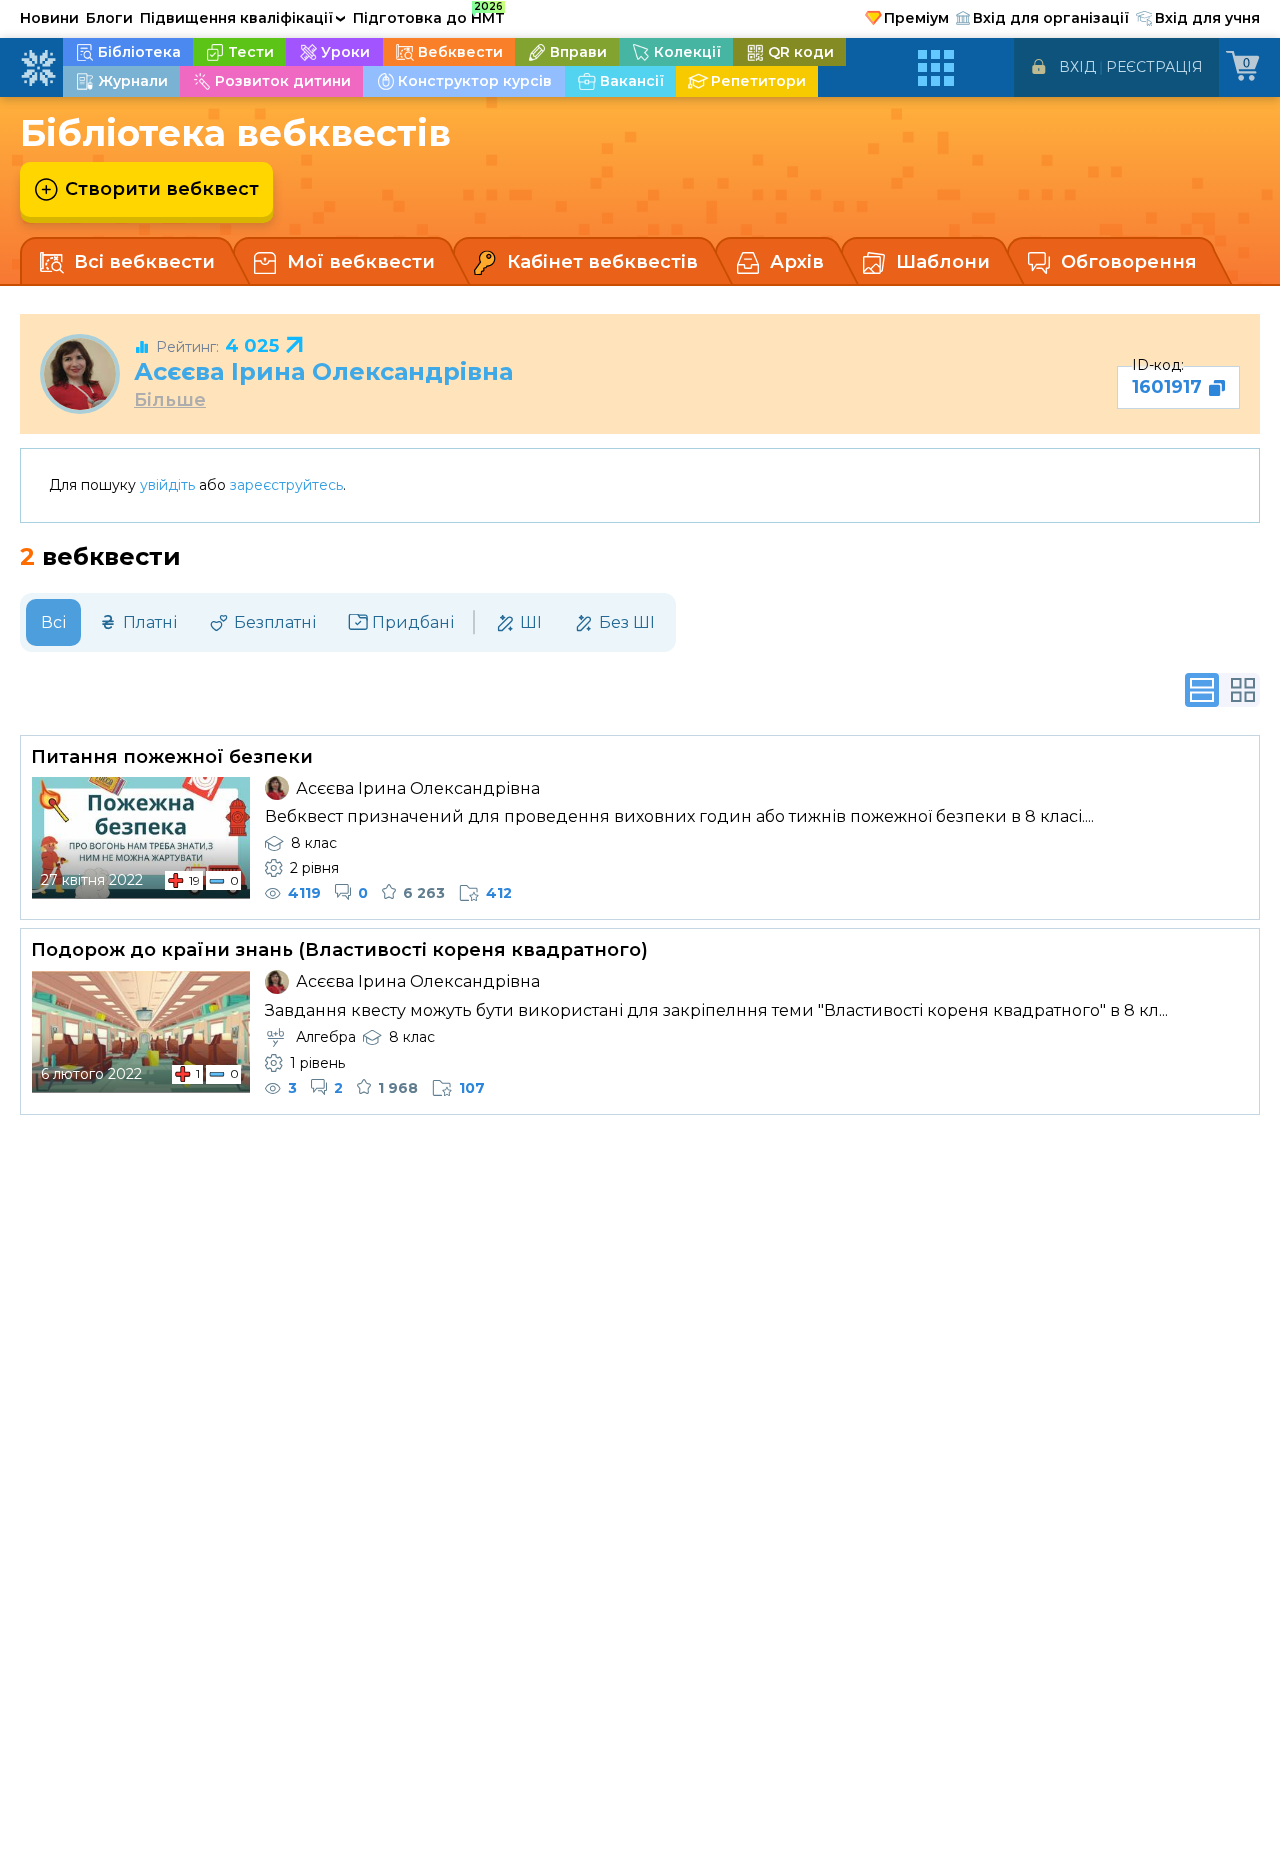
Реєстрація (1154, 67)
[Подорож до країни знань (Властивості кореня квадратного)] (141, 1032)
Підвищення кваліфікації (243, 18)
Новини (49, 18)
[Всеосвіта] (38, 68)
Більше (170, 400)
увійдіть (167, 485)
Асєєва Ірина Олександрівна (323, 371)
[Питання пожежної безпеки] (141, 838)
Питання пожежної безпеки (172, 757)
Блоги (109, 18)
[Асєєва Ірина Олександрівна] (80, 374)
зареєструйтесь (286, 485)
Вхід (1077, 67)
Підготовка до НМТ (429, 15)
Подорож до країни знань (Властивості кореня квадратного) (339, 950)
